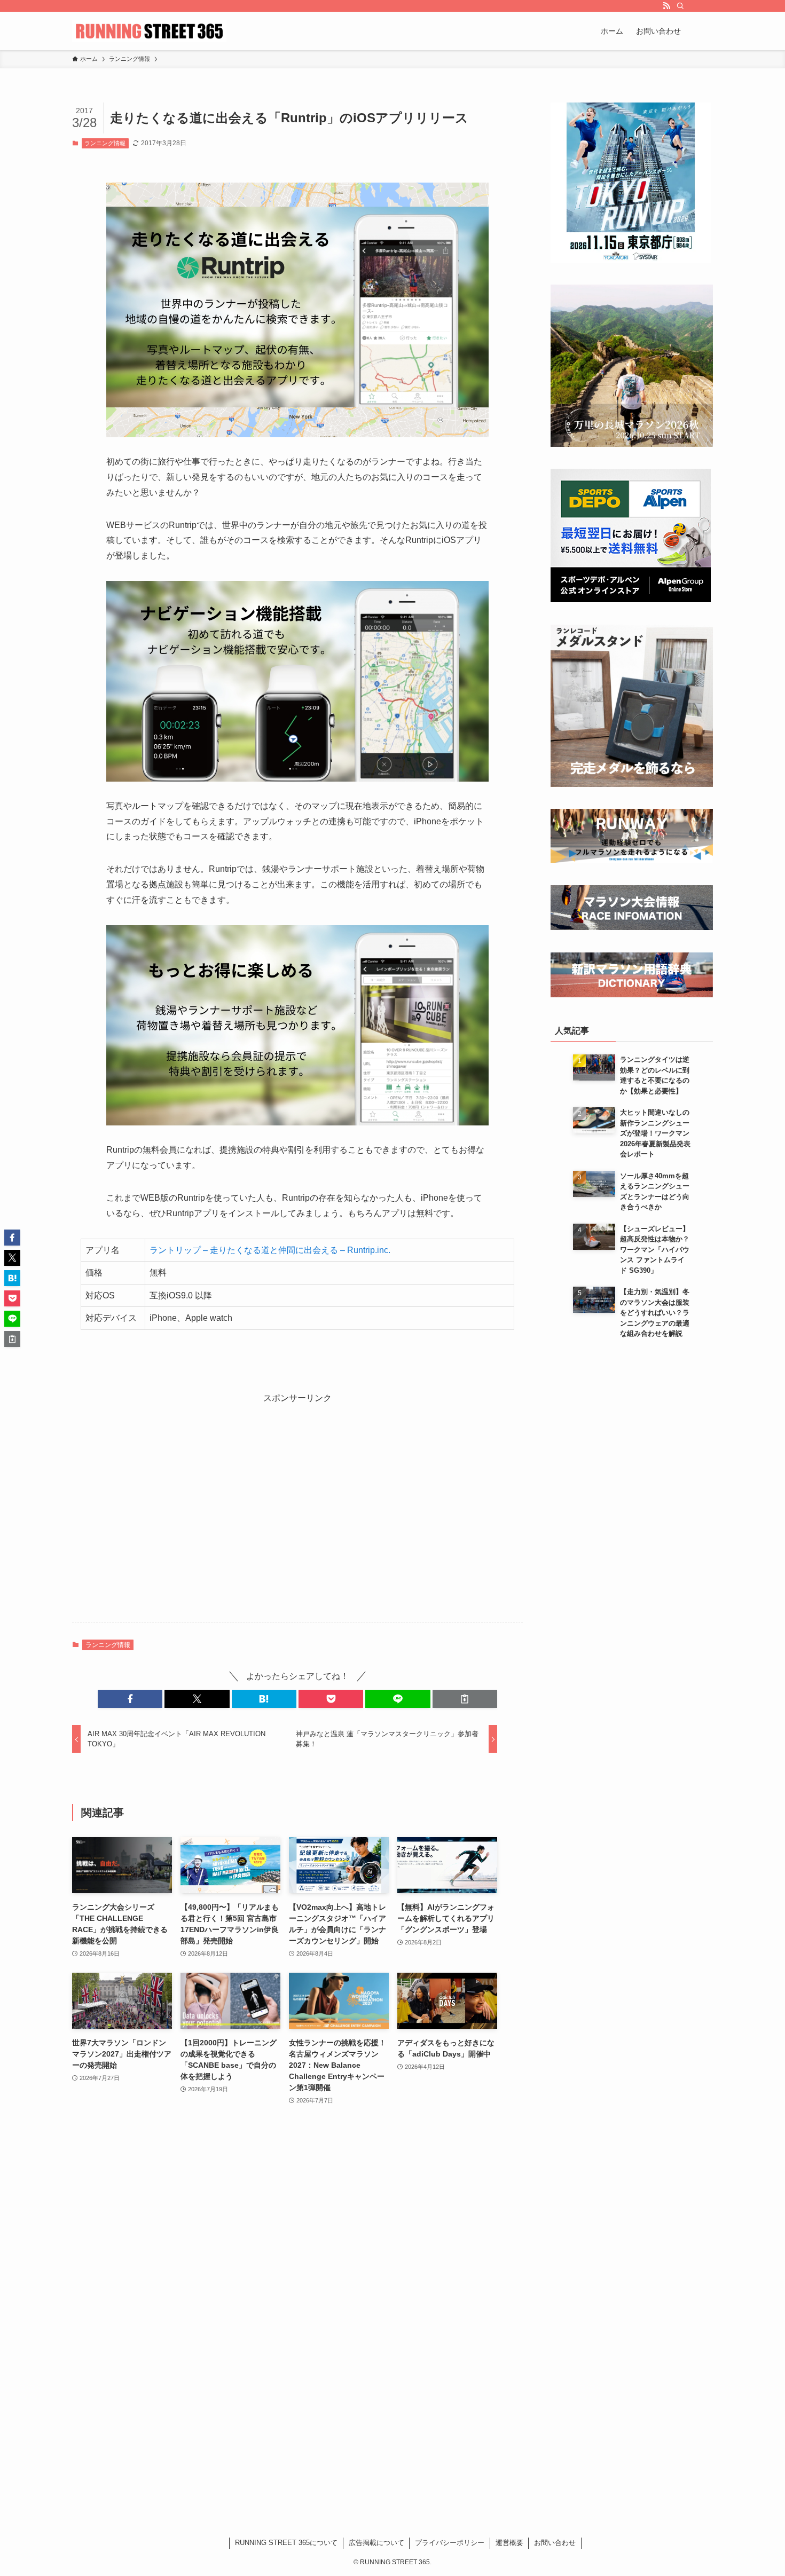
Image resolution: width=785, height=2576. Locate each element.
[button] (130, 1699)
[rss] (666, 6)
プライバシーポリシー (450, 2543)
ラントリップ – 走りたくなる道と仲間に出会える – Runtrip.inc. (270, 1250)
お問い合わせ (555, 2543)
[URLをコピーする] (465, 1699)
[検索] (680, 6)
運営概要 (509, 2543)
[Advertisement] (297, 1513)
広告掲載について (376, 2543)
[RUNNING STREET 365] (149, 31)
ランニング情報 (105, 143)
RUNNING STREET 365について (286, 2543)
